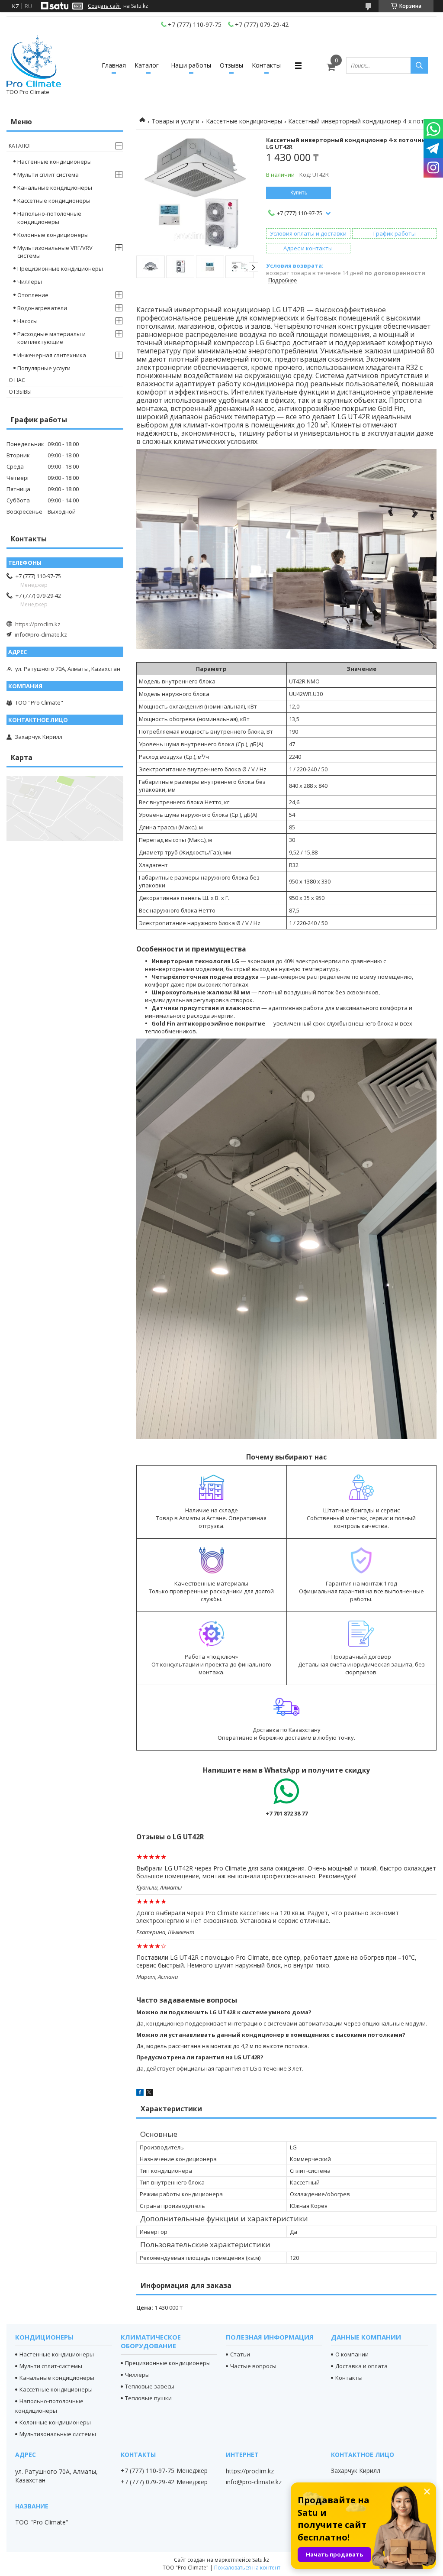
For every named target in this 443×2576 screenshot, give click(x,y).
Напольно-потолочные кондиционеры (49, 217)
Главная (114, 65)
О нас (17, 380)
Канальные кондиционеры (55, 188)
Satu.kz (261, 2560)
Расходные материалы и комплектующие (51, 338)
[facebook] (140, 2094)
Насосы (27, 321)
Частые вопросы (253, 2366)
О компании (352, 2354)
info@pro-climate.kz (41, 634)
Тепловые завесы (150, 2386)
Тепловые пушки (148, 2398)
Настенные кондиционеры (55, 162)
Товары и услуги (175, 121)
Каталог (147, 65)
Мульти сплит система (48, 175)
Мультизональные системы (58, 2434)
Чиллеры (30, 282)
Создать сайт (104, 6)
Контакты (266, 65)
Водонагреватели (42, 308)
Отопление (33, 295)
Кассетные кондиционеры (244, 121)
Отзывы (231, 65)
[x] (149, 2094)
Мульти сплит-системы (51, 2366)
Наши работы (191, 65)
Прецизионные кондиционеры (60, 269)
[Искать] (419, 65)
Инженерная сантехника (52, 355)
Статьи (240, 2354)
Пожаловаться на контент (247, 2568)
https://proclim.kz (38, 624)
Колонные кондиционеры (53, 235)
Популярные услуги (44, 368)
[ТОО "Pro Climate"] (34, 61)
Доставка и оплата (361, 2366)
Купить (299, 193)
